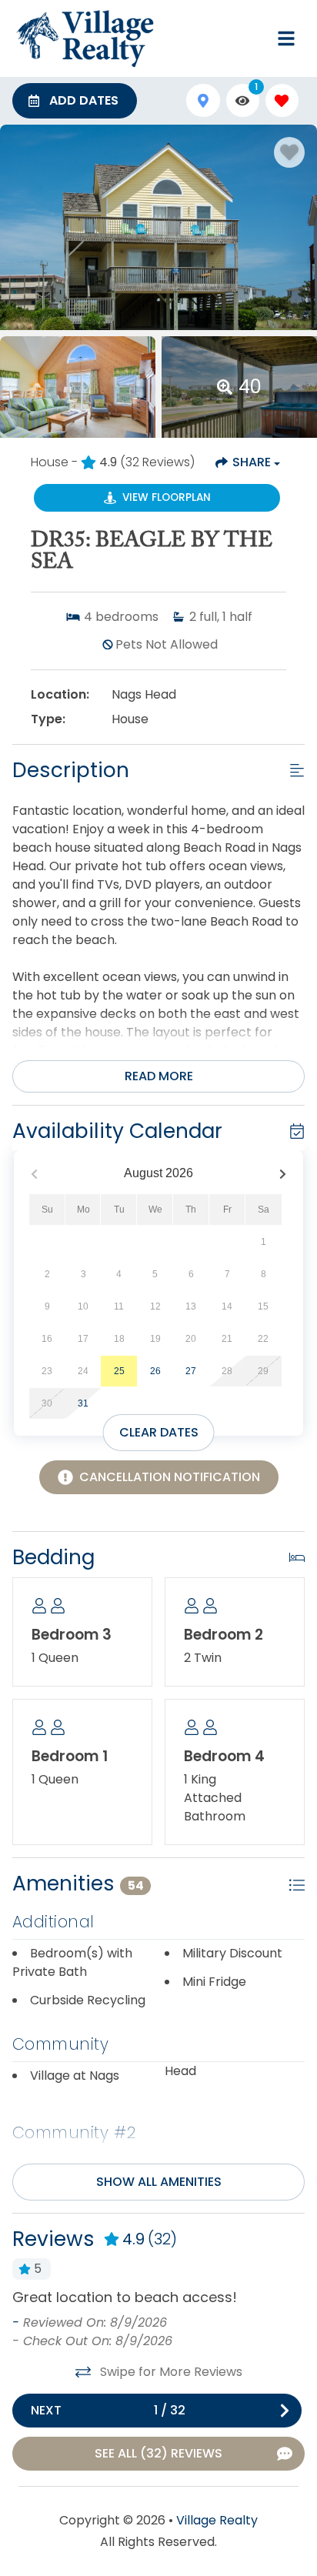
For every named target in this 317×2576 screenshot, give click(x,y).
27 (191, 1371)
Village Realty (217, 2520)
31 (83, 1403)
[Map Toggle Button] (203, 100)
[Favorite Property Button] (289, 152)
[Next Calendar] (283, 1174)
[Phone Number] (249, 38)
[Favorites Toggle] (282, 100)
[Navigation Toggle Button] (286, 38)
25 (119, 1371)
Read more (159, 1076)
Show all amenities (159, 2182)
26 (155, 1371)
